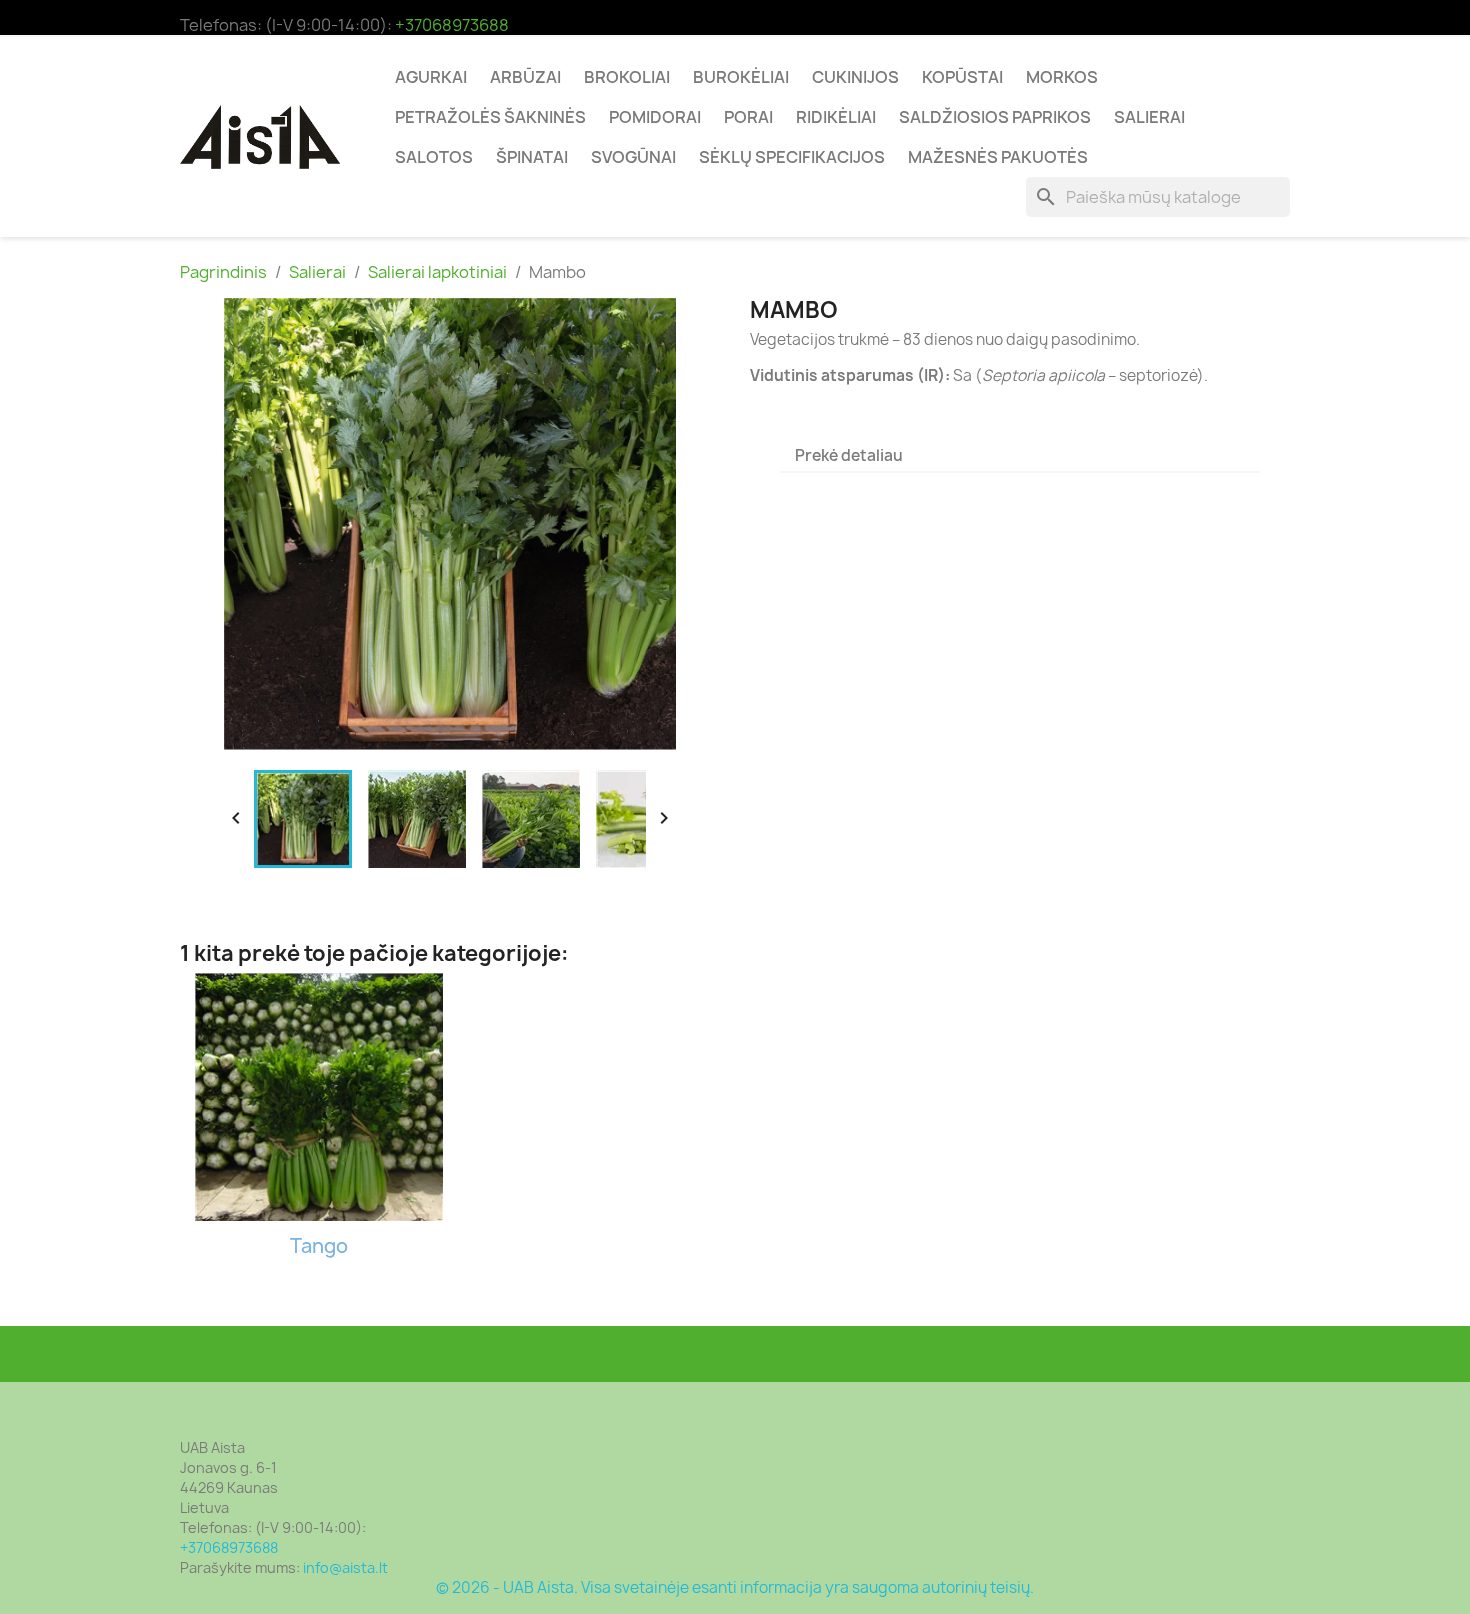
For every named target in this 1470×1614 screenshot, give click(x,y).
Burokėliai (741, 77)
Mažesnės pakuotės (998, 157)
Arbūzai (525, 77)
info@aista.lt (345, 1567)
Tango (319, 1246)
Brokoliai (627, 77)
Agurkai (431, 77)
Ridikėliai (836, 117)
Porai (748, 117)
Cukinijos (855, 77)
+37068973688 (452, 25)
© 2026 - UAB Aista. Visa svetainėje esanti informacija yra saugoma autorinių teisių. (735, 1587)
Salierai (1149, 117)
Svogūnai (633, 157)
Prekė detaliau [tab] (849, 455)
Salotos (434, 157)
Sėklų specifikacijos (792, 157)
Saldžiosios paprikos (995, 117)
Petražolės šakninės (490, 117)
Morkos (1062, 77)
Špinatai (532, 157)
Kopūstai (962, 77)
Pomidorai (655, 117)
